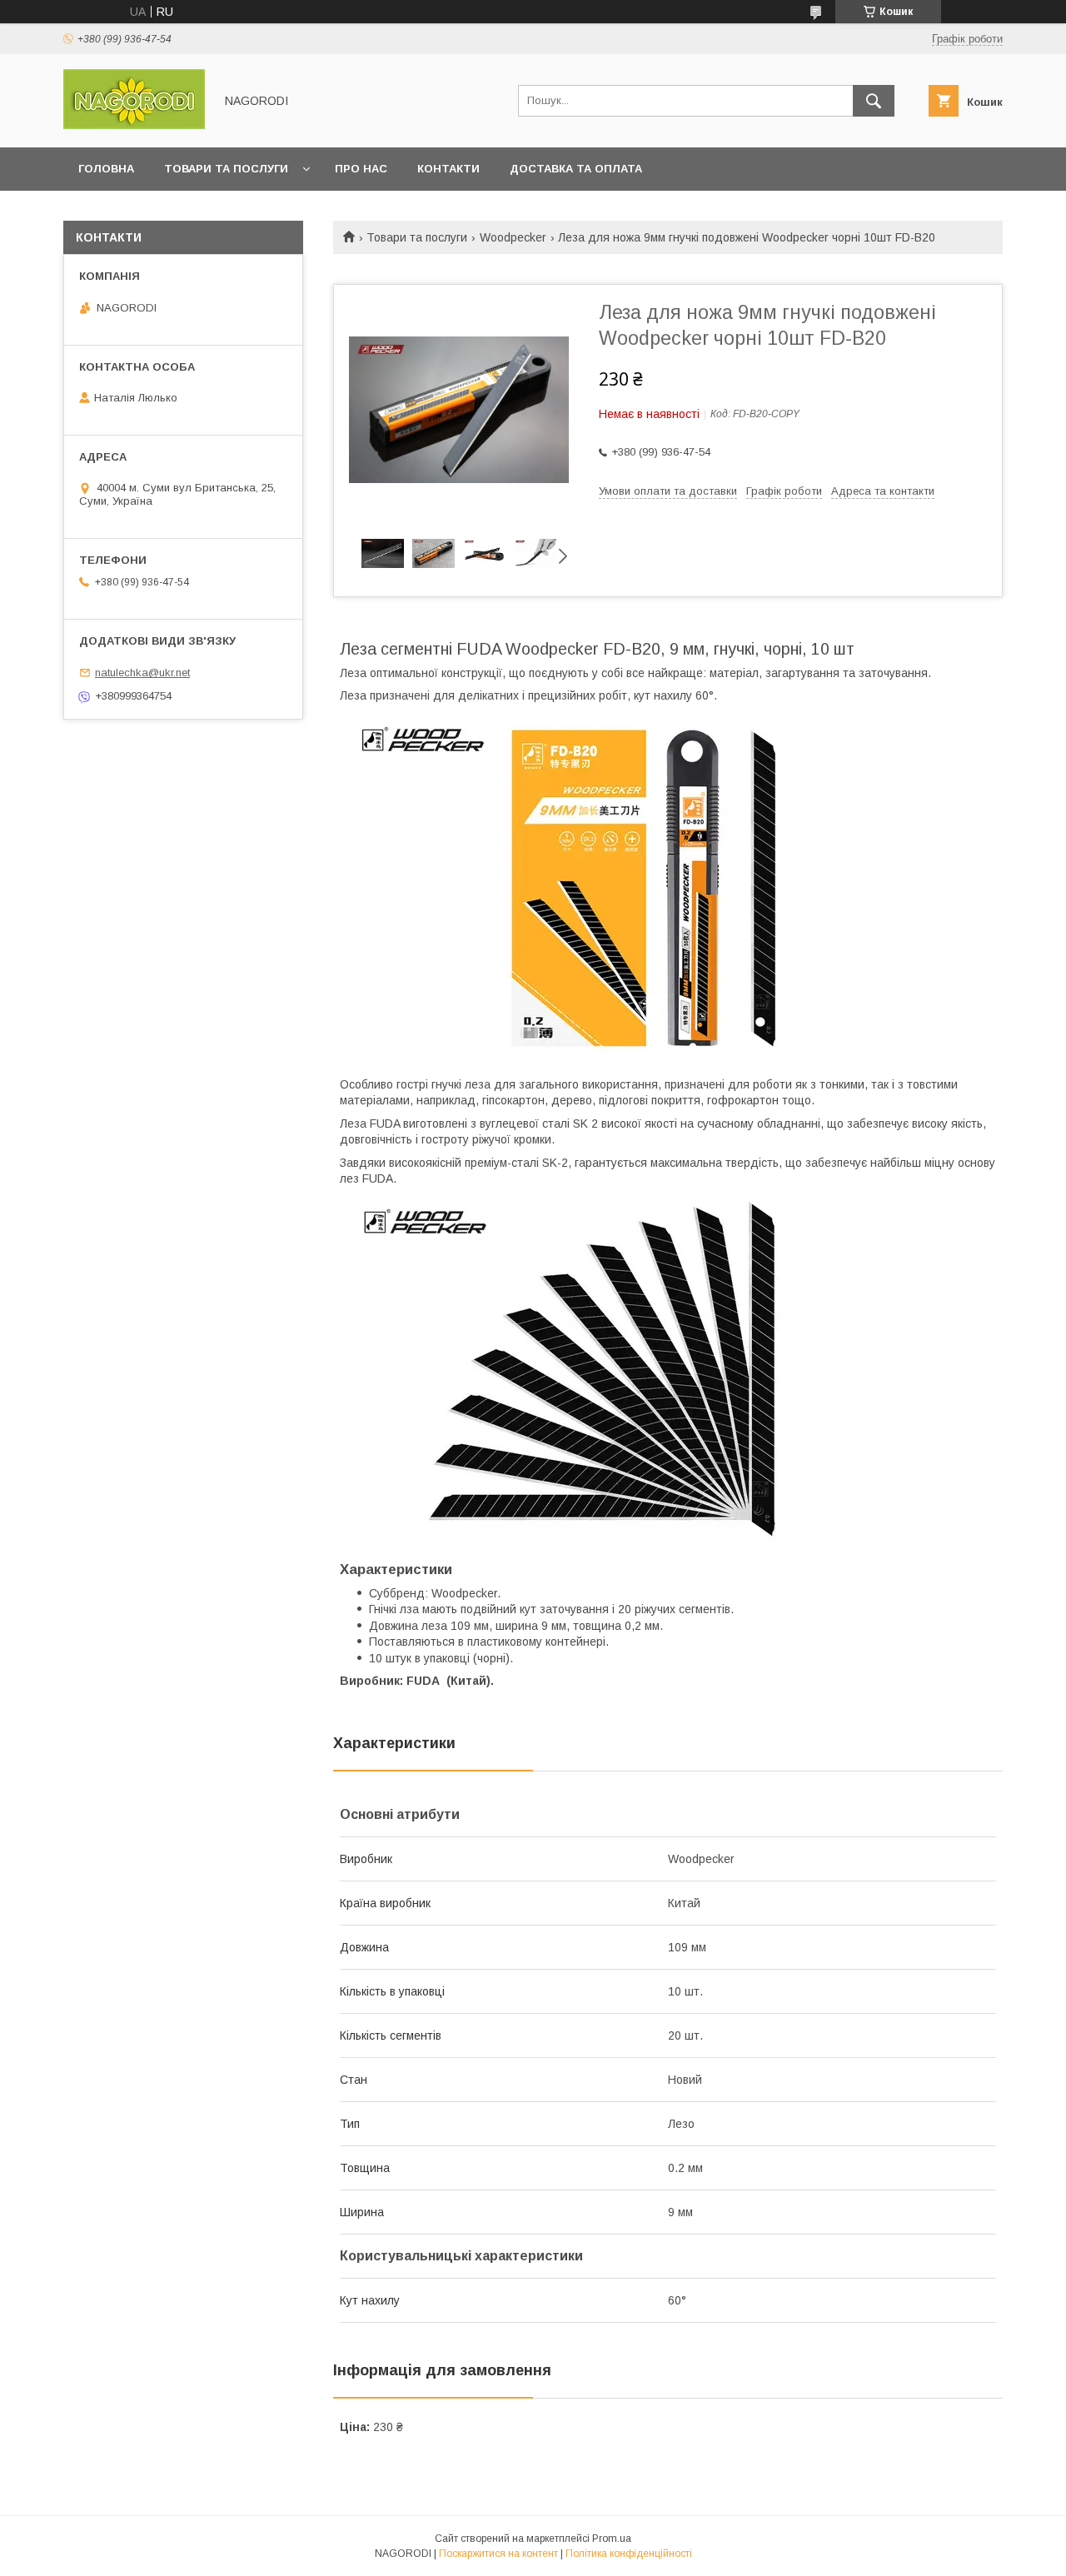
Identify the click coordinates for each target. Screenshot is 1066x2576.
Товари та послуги (226, 169)
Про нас (361, 169)
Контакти (448, 169)
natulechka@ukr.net (142, 673)
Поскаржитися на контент (498, 2554)
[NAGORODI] (134, 126)
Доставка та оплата (576, 169)
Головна (106, 169)
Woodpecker (513, 237)
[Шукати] (874, 101)
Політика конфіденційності (629, 2554)
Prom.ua (612, 2539)
